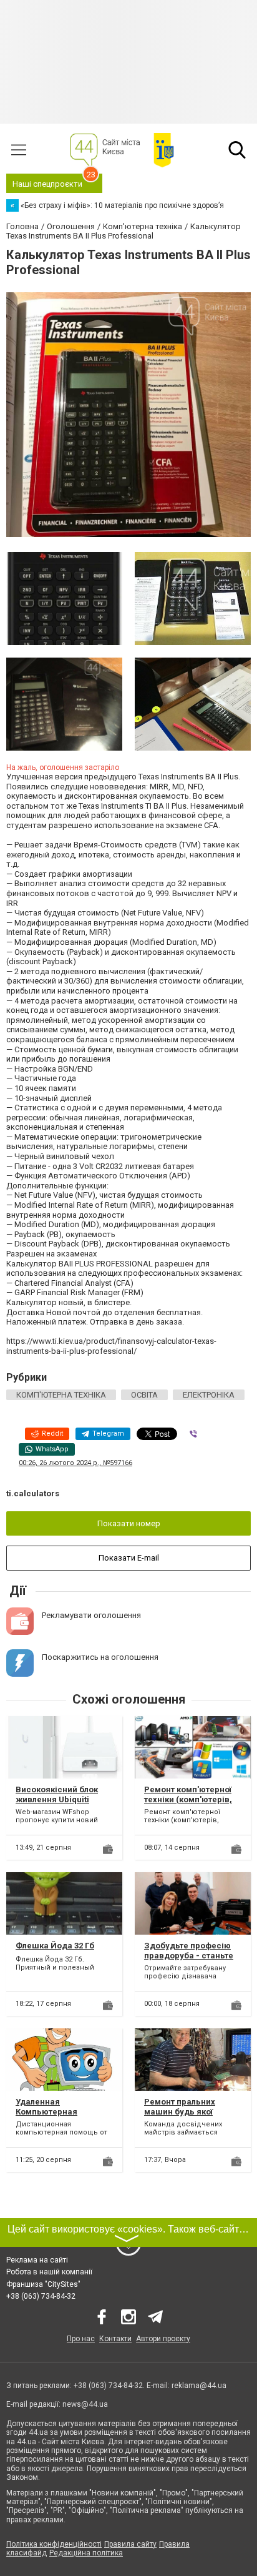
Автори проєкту (163, 2339)
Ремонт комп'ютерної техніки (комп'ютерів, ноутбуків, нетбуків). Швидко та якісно (188, 1804)
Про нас (81, 2339)
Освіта (144, 1395)
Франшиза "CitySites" (43, 2284)
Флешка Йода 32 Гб (55, 1946)
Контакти (115, 2339)
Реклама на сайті (37, 2260)
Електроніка (209, 1395)
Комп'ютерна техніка (61, 1395)
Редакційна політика (86, 2553)
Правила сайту (130, 2544)
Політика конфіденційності (54, 2544)
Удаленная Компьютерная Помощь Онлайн (49, 2111)
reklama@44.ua (199, 2386)
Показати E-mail (129, 1558)
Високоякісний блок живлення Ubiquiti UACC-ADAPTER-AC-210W (57, 1804)
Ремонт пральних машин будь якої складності (180, 2111)
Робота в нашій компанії (49, 2272)
